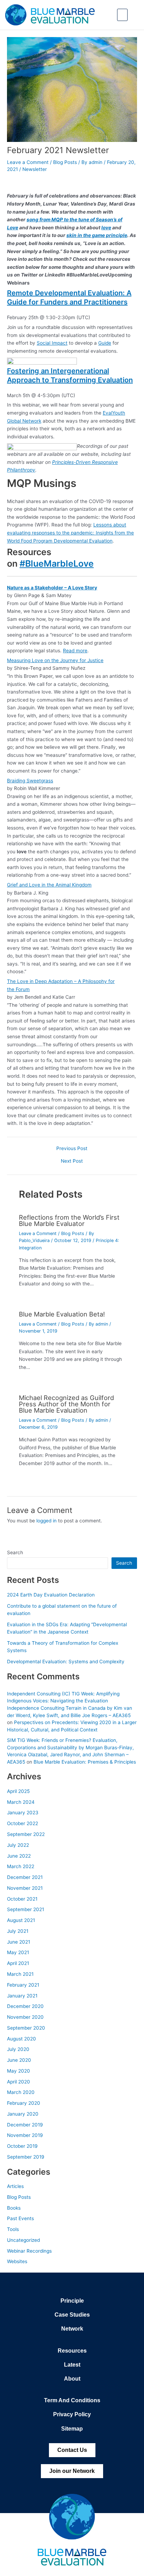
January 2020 (23, 2114)
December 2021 (25, 1877)
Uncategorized (23, 2240)
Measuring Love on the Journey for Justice (55, 660)
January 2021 (22, 1996)
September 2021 (26, 1909)
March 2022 (21, 1866)
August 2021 (21, 1920)
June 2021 (19, 1942)
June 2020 (19, 2060)
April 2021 (18, 1963)
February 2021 (23, 1985)
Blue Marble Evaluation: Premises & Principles (85, 1762)
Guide (105, 343)
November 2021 (25, 1888)
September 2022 (26, 1834)
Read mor (74, 651)
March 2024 (21, 1802)
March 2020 (21, 2092)
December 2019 (25, 2125)
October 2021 (22, 1899)
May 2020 (19, 2071)
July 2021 (18, 1931)
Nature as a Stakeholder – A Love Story (52, 588)
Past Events (20, 2218)
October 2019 (22, 2146)
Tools (13, 2229)
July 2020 (18, 2049)
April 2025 (18, 1791)
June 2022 (19, 1856)
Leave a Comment (28, 162)
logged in (46, 1521)
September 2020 (26, 2028)
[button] (122, 15)
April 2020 (19, 2082)
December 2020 (25, 2006)
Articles (15, 2186)
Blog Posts (65, 162)
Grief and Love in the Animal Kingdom (49, 885)
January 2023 (23, 1813)
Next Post (72, 1161)
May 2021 (18, 1952)
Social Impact (52, 343)
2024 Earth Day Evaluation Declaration (51, 1595)
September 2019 (26, 2157)
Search (15, 1552)
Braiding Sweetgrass (30, 781)
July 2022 (18, 1845)
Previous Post (72, 1149)
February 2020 (24, 2103)
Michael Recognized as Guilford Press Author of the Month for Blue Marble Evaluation (66, 1404)
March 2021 (20, 1974)
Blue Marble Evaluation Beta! (62, 1314)
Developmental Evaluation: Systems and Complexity (66, 1662)
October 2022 (23, 1823)
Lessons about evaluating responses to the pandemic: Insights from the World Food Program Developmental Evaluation (70, 533)
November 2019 (25, 2135)
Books (14, 2208)
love (106, 228)
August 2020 (21, 2039)
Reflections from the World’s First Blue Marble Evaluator (69, 1220)
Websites (17, 2261)
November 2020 (25, 2017)
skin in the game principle (97, 235)
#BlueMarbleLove (57, 564)
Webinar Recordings (29, 2251)
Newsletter (35, 169)
